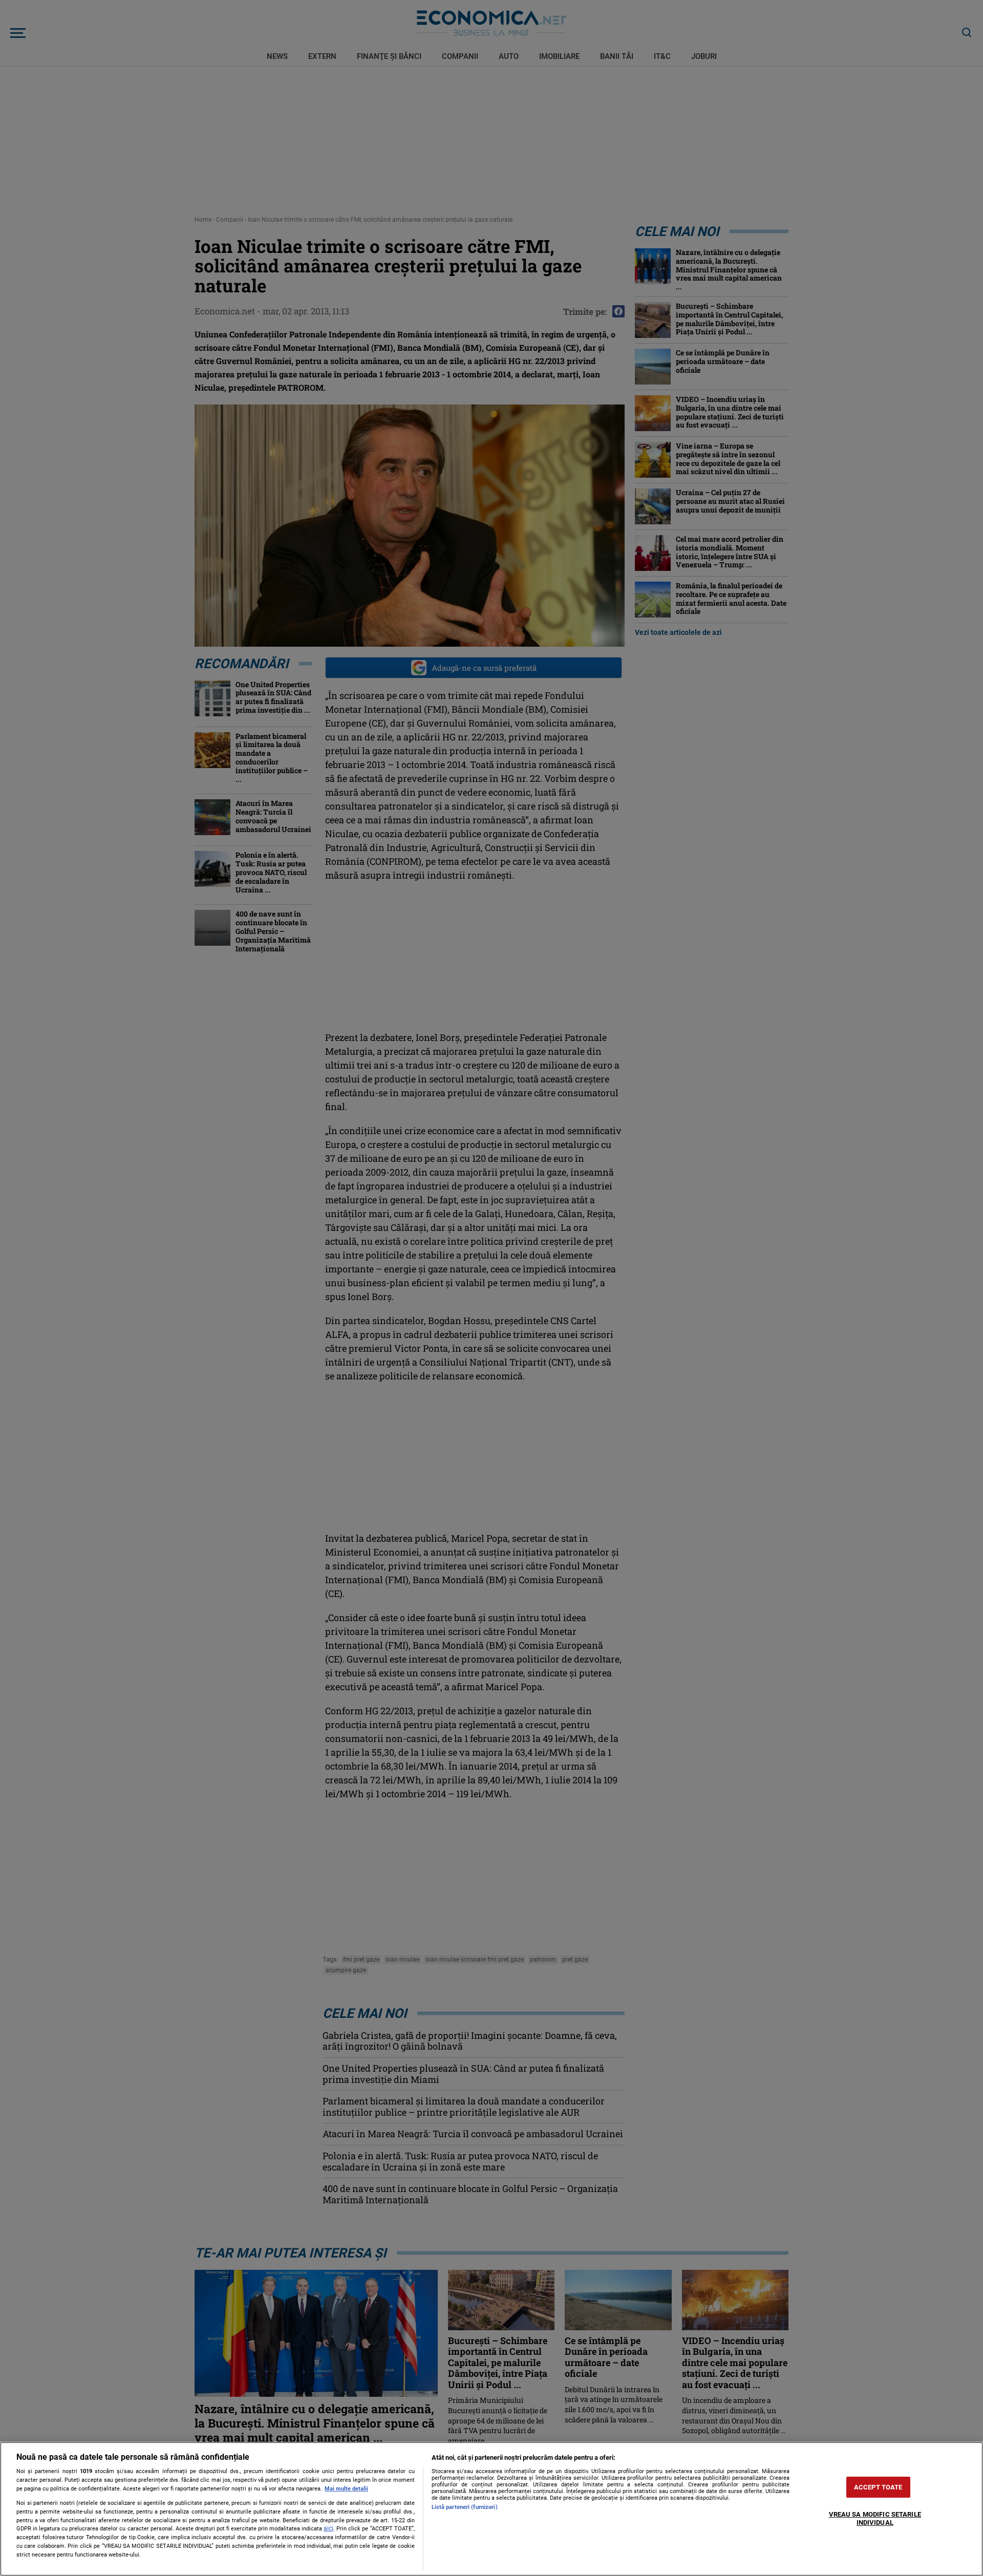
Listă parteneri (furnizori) (465, 2507)
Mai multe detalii (346, 2489)
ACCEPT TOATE (878, 2487)
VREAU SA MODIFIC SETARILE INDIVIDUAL (875, 2519)
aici (328, 2528)
